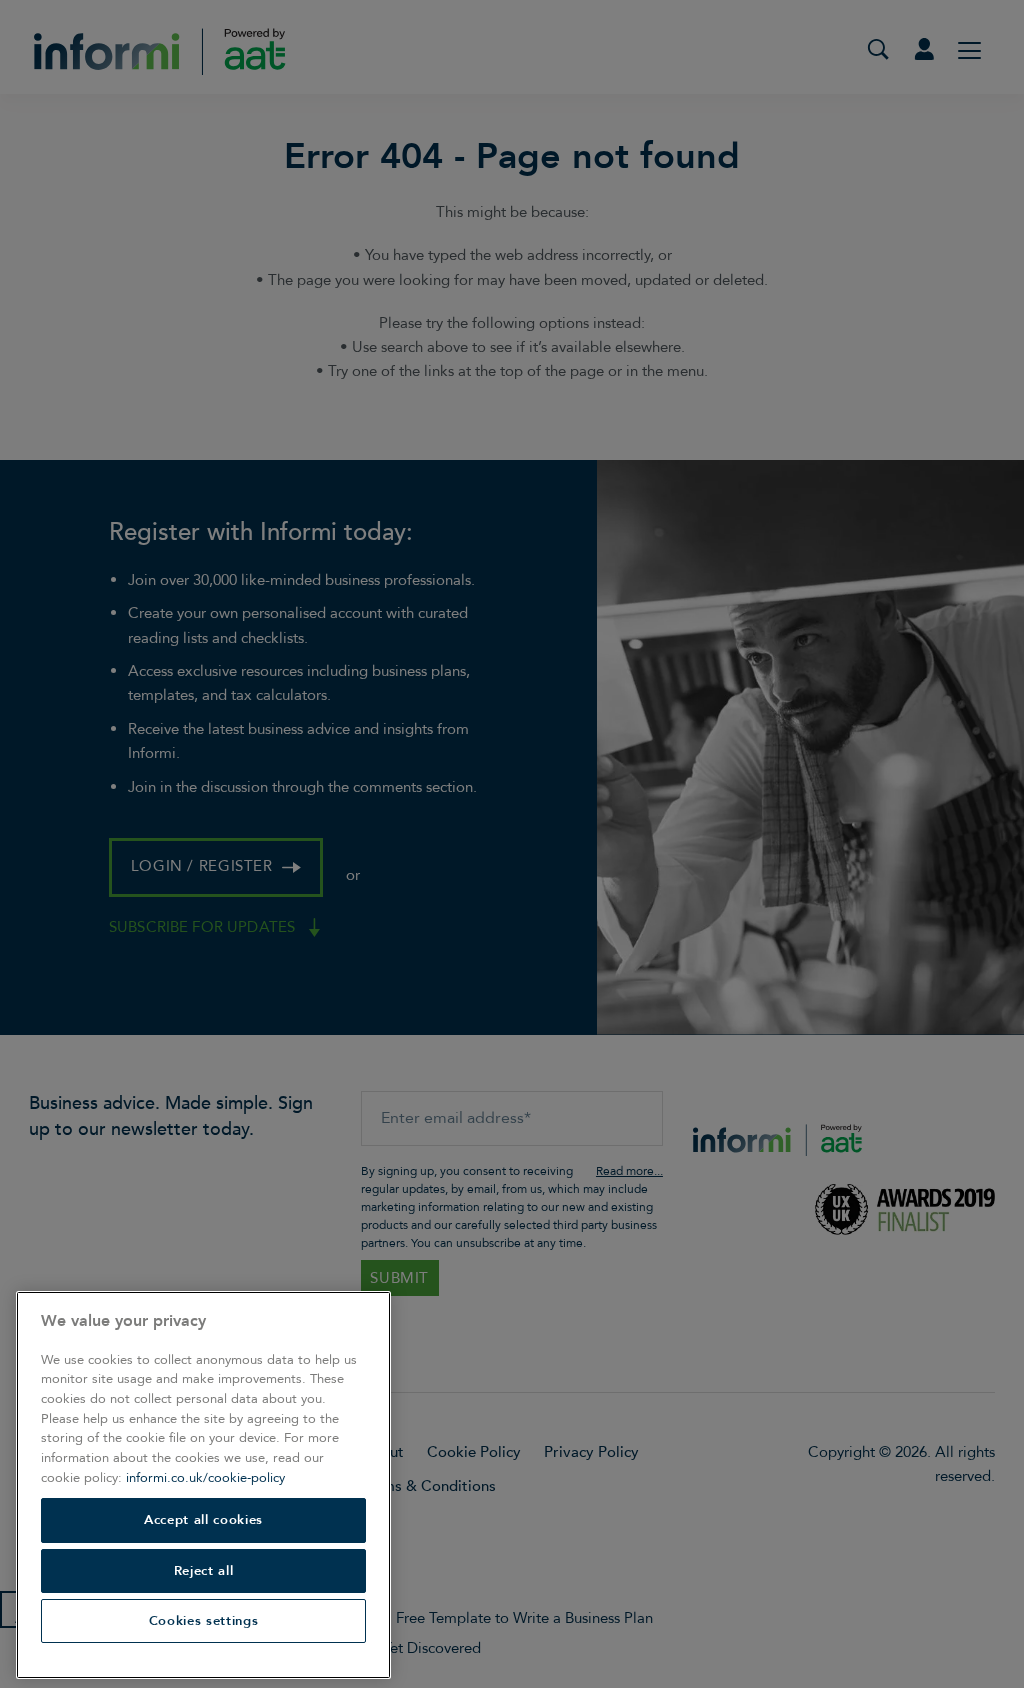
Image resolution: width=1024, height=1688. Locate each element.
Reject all (204, 1571)
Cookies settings (204, 1621)
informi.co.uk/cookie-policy (205, 1478)
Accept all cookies (203, 1520)
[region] (203, 1485)
